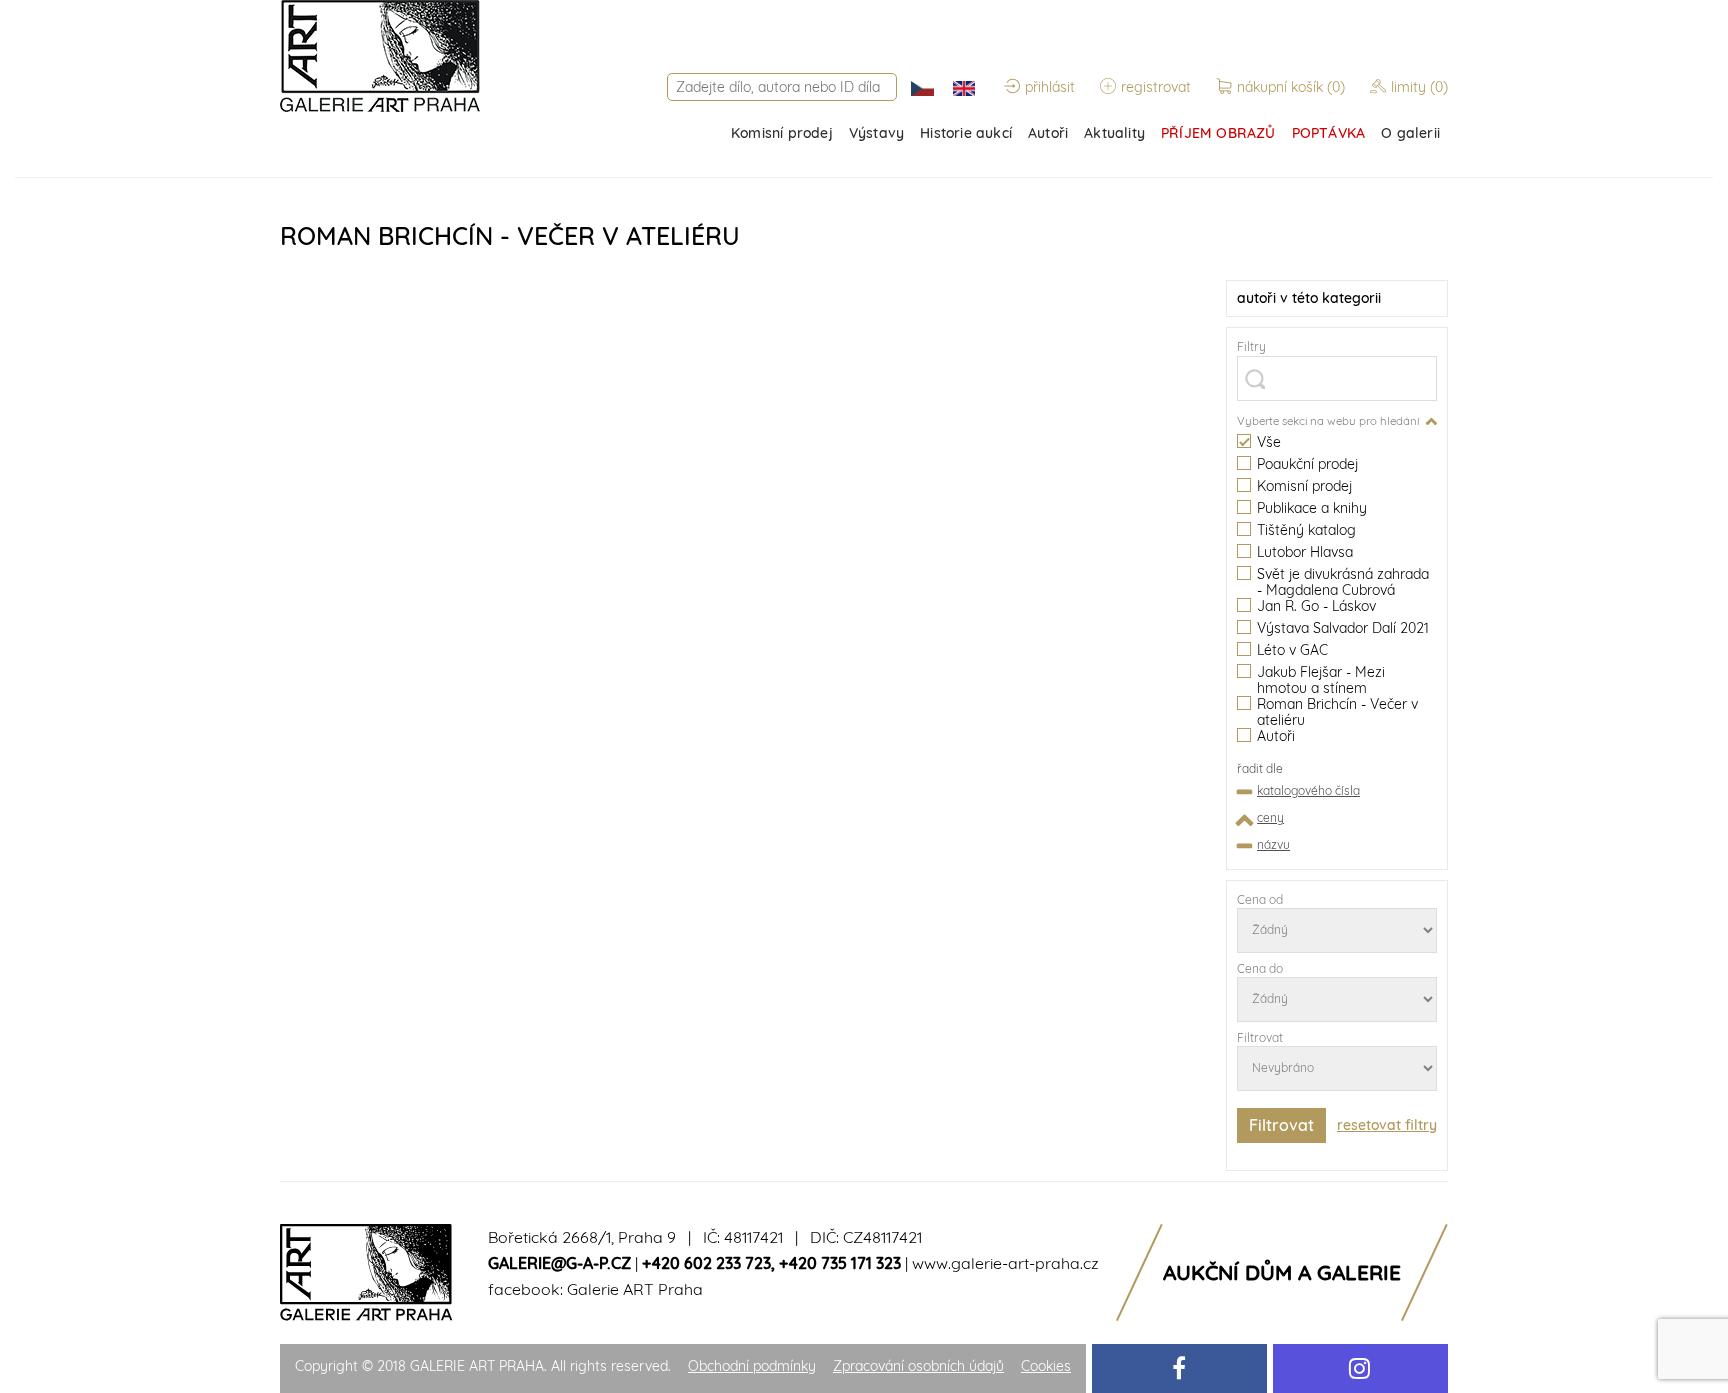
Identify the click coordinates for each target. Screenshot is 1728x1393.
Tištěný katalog (1306, 530)
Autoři (1048, 133)
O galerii (1410, 133)
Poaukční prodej (1307, 464)
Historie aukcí (966, 133)
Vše (1269, 442)
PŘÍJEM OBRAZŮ (1218, 133)
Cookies (1046, 1366)
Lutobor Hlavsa (1305, 552)
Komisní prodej (782, 133)
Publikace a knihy (1312, 508)
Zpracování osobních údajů (918, 1366)
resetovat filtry (1387, 1125)
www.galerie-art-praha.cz (1005, 1263)
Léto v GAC (1292, 650)
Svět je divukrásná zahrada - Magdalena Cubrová (1343, 582)
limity (1419, 87)
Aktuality (1114, 133)
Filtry (1251, 346)
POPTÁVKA (1329, 133)
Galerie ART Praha (635, 1289)
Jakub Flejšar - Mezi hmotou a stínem (1321, 680)
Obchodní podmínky (752, 1366)
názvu (1273, 844)
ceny (1270, 817)
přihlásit (1050, 87)
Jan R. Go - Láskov (1316, 606)
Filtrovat (1260, 1037)
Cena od (1260, 899)
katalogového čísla (1308, 790)
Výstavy (876, 133)
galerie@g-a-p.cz (559, 1263)
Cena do (1260, 968)
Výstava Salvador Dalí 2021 (1343, 628)
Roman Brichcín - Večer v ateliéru (1337, 712)
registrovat (1156, 87)
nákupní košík (1291, 87)
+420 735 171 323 (840, 1263)
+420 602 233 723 (706, 1263)
